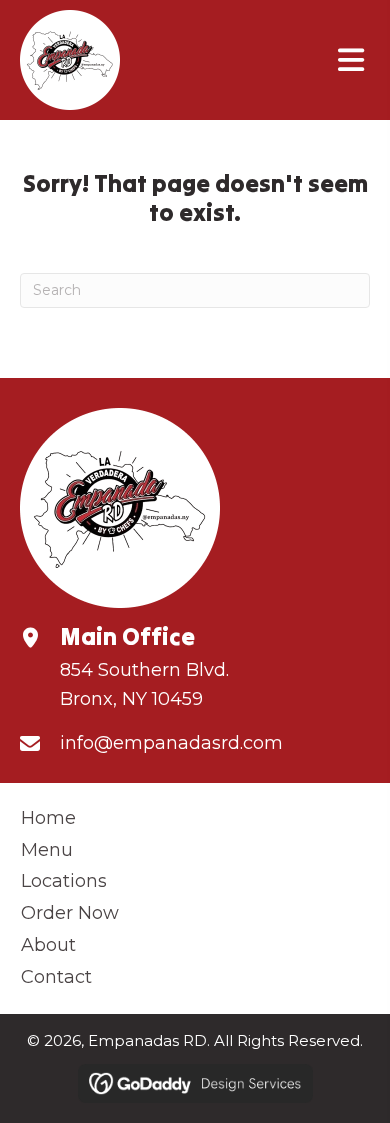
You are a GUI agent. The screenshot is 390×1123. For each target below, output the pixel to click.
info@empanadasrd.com (171, 743)
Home (48, 818)
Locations (64, 881)
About (48, 945)
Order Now (70, 913)
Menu (47, 850)
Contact (56, 977)
